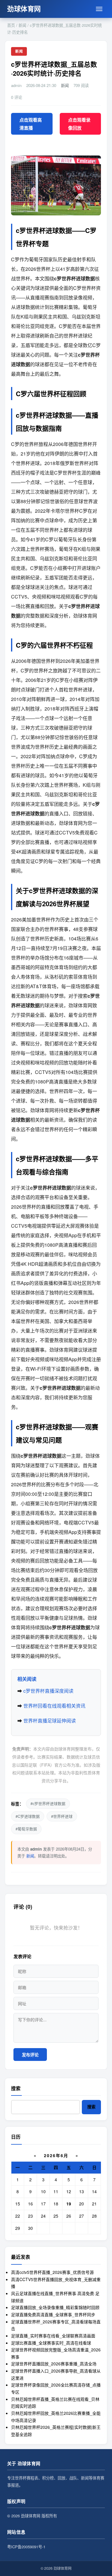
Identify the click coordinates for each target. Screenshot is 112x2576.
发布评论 (30, 2055)
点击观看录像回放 (79, 124)
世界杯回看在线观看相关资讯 (54, 1706)
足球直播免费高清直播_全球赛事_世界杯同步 (53, 2314)
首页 (11, 25)
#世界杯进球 (62, 1816)
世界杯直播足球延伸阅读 (50, 1721)
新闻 (22, 25)
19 (69, 2204)
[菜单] (99, 9)
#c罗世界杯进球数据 (48, 1803)
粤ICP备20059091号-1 (26, 2547)
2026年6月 (56, 2155)
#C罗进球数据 (28, 1816)
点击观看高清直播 (31, 124)
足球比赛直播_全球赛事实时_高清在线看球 (51, 2343)
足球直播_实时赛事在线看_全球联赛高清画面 (53, 2336)
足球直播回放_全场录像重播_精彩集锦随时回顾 (55, 2307)
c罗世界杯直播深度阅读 (48, 1691)
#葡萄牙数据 (26, 1829)
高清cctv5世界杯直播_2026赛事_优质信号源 (52, 2272)
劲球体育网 (24, 9)
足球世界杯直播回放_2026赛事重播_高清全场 (54, 2364)
